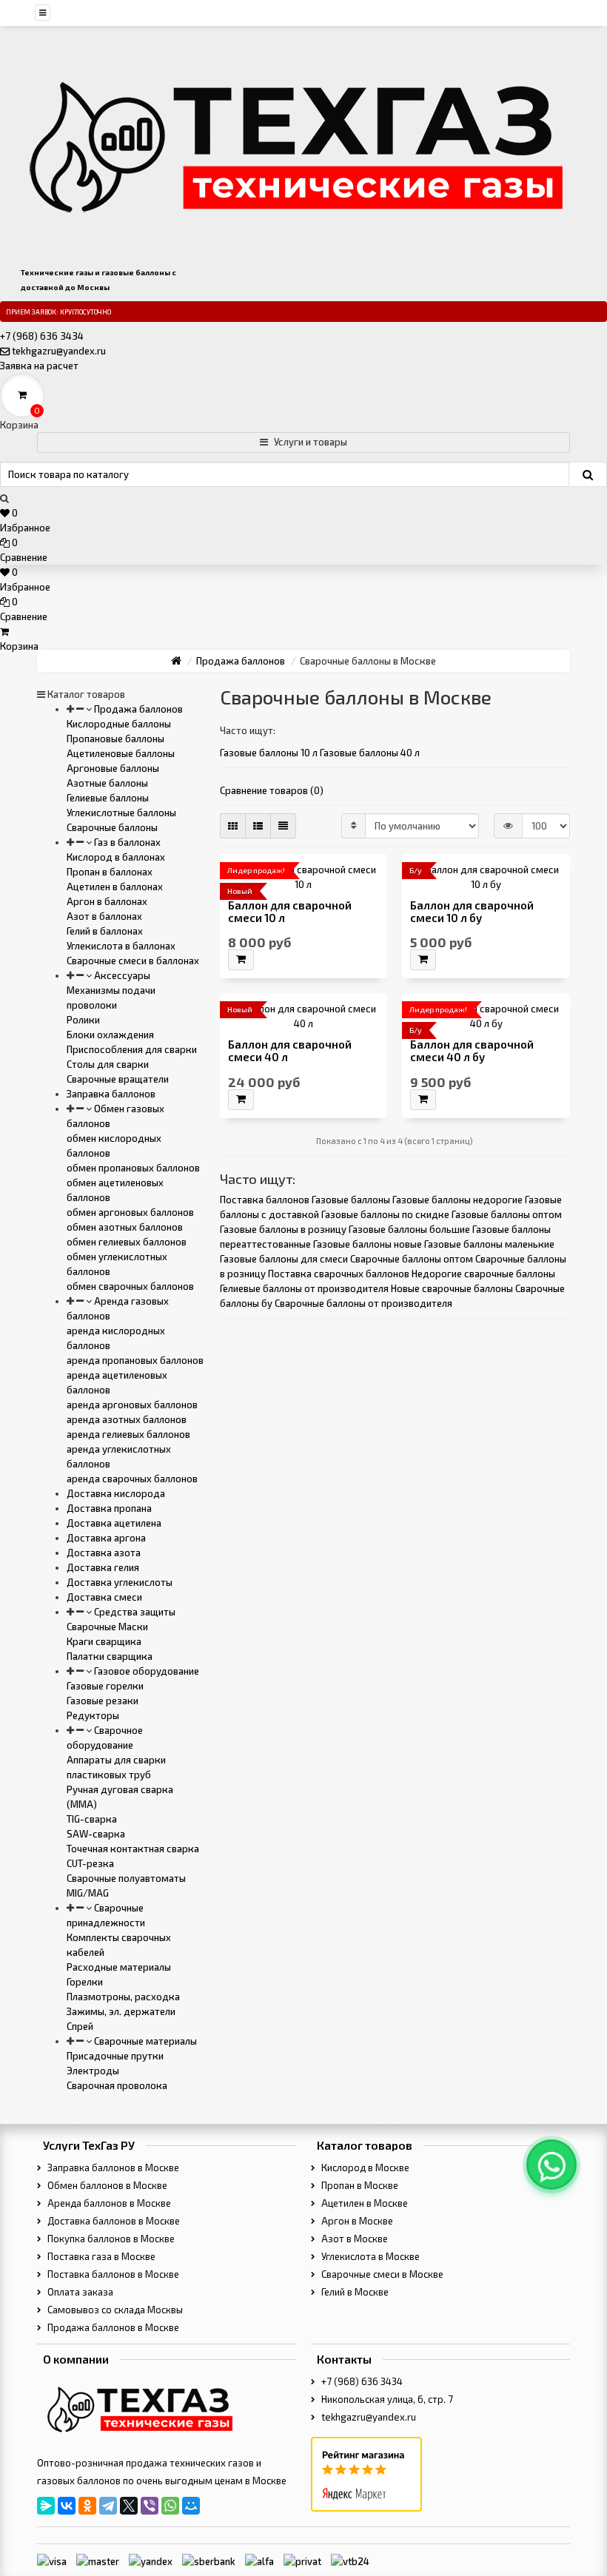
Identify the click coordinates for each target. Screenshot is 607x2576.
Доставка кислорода (116, 1493)
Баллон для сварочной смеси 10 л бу (472, 912)
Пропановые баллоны (115, 739)
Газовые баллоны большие (409, 1229)
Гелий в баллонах (105, 931)
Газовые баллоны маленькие (489, 1244)
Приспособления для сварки (132, 1049)
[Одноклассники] (87, 2506)
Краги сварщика (104, 1641)
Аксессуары (121, 975)
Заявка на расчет (39, 366)
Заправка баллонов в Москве (112, 2168)
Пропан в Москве (359, 2185)
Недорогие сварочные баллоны (483, 1274)
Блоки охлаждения (110, 1035)
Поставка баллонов (265, 1200)
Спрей (80, 2026)
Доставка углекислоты (120, 1582)
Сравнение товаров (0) (272, 790)
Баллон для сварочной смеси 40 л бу (472, 1051)
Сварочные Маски (107, 1627)
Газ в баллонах (126, 842)
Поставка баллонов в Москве (112, 2274)
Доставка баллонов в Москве (113, 2221)
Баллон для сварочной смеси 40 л (290, 1051)
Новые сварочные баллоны (452, 1288)
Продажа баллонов (137, 709)
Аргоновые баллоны (113, 768)
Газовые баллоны (351, 1200)
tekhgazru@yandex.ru (59, 351)
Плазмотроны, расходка (123, 1997)
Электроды (93, 2071)
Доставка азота (104, 1553)
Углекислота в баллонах (121, 946)
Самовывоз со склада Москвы (114, 2310)
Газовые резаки (103, 1701)
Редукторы (93, 1715)
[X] (129, 2506)
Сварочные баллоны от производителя (363, 1303)
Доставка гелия (103, 1567)
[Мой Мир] (191, 2506)
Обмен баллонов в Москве (106, 2185)
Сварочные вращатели (118, 1079)
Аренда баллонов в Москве (108, 2203)
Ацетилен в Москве (363, 2203)
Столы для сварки (108, 1064)
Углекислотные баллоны (121, 813)
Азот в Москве (353, 2239)
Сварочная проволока (117, 2085)
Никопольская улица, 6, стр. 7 (386, 2399)
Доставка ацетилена (114, 1523)
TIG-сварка (92, 1819)
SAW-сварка (96, 1834)
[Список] (258, 826)
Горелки (85, 1982)
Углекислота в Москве (369, 2256)
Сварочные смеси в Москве (381, 2274)
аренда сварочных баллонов (132, 1479)
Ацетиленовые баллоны (121, 753)
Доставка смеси (104, 1597)
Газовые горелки (105, 1686)
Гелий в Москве (354, 2292)
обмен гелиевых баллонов (127, 1242)
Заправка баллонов (111, 1094)
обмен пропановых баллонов (133, 1168)
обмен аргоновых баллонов (130, 1212)
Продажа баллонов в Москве (112, 2327)
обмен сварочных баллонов (130, 1286)
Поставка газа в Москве (100, 2256)
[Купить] (241, 960)
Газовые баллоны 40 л (370, 753)
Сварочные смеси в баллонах (133, 961)
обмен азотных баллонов (125, 1227)
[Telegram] (108, 2506)
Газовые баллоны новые (368, 1244)
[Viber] (150, 2506)
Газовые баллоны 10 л (269, 753)
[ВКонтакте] (67, 2506)
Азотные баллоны (107, 783)
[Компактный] (283, 826)
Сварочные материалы (144, 2041)
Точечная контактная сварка (133, 1849)
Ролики (83, 1020)
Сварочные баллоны (112, 827)
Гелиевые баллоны (108, 798)
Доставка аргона (106, 1538)
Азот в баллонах (104, 916)
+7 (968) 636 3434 (42, 336)
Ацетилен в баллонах (115, 887)
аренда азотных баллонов (127, 1419)
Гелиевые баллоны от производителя (304, 1288)
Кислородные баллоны (119, 724)
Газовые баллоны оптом (507, 1214)
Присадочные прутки (115, 2056)
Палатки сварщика (110, 1656)
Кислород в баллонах (116, 857)
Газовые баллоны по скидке (385, 1214)
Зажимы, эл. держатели (121, 2011)
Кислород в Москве (364, 2168)
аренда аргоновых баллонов (132, 1405)
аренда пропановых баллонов (135, 1360)
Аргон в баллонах (107, 901)
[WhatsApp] (170, 2506)
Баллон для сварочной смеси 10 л (290, 912)
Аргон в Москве (356, 2221)
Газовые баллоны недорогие (457, 1200)
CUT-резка (90, 1863)
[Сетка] (233, 826)
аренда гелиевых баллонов (128, 1434)
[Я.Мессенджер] (46, 2506)
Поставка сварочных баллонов (339, 1274)
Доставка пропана (109, 1508)
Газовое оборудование (145, 1671)
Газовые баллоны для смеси (284, 1259)
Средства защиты (134, 1612)
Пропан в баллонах (110, 872)
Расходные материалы (119, 1967)
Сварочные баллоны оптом (412, 1259)
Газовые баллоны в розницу (283, 1229)
